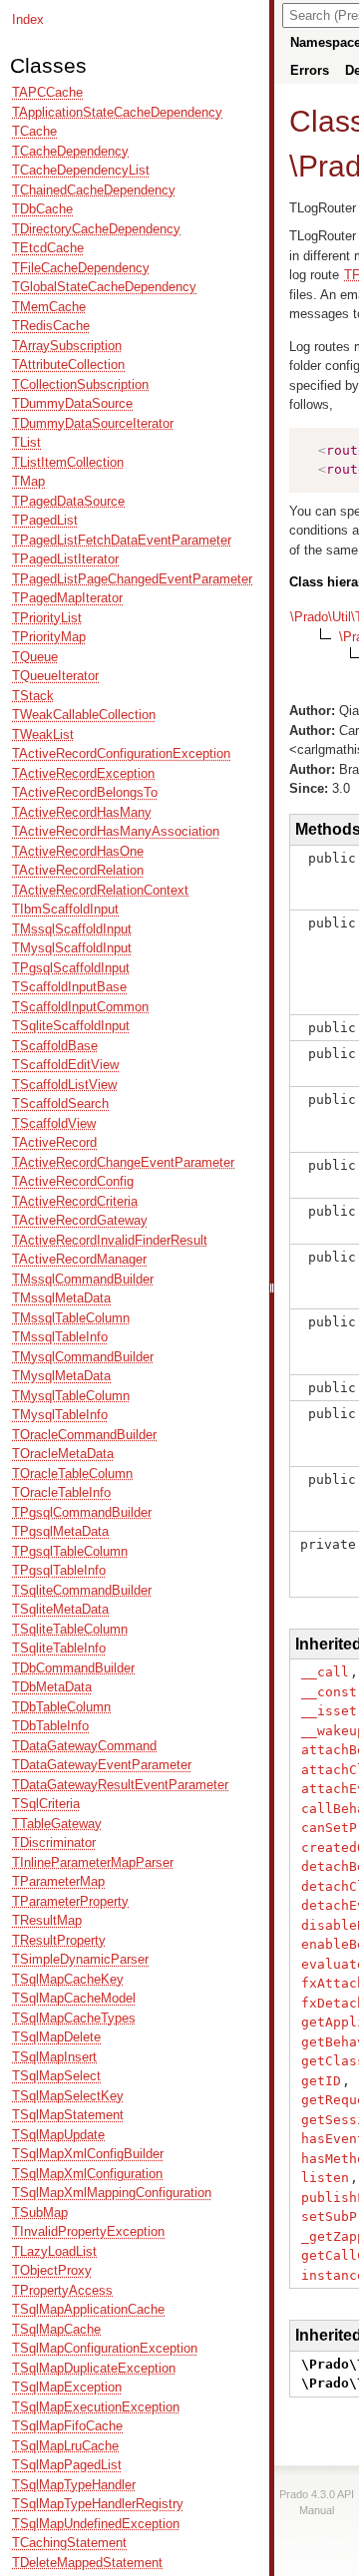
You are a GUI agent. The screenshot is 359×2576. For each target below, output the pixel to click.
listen (325, 2178)
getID (321, 2081)
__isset (329, 1711)
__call (325, 1672)
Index (28, 19)
